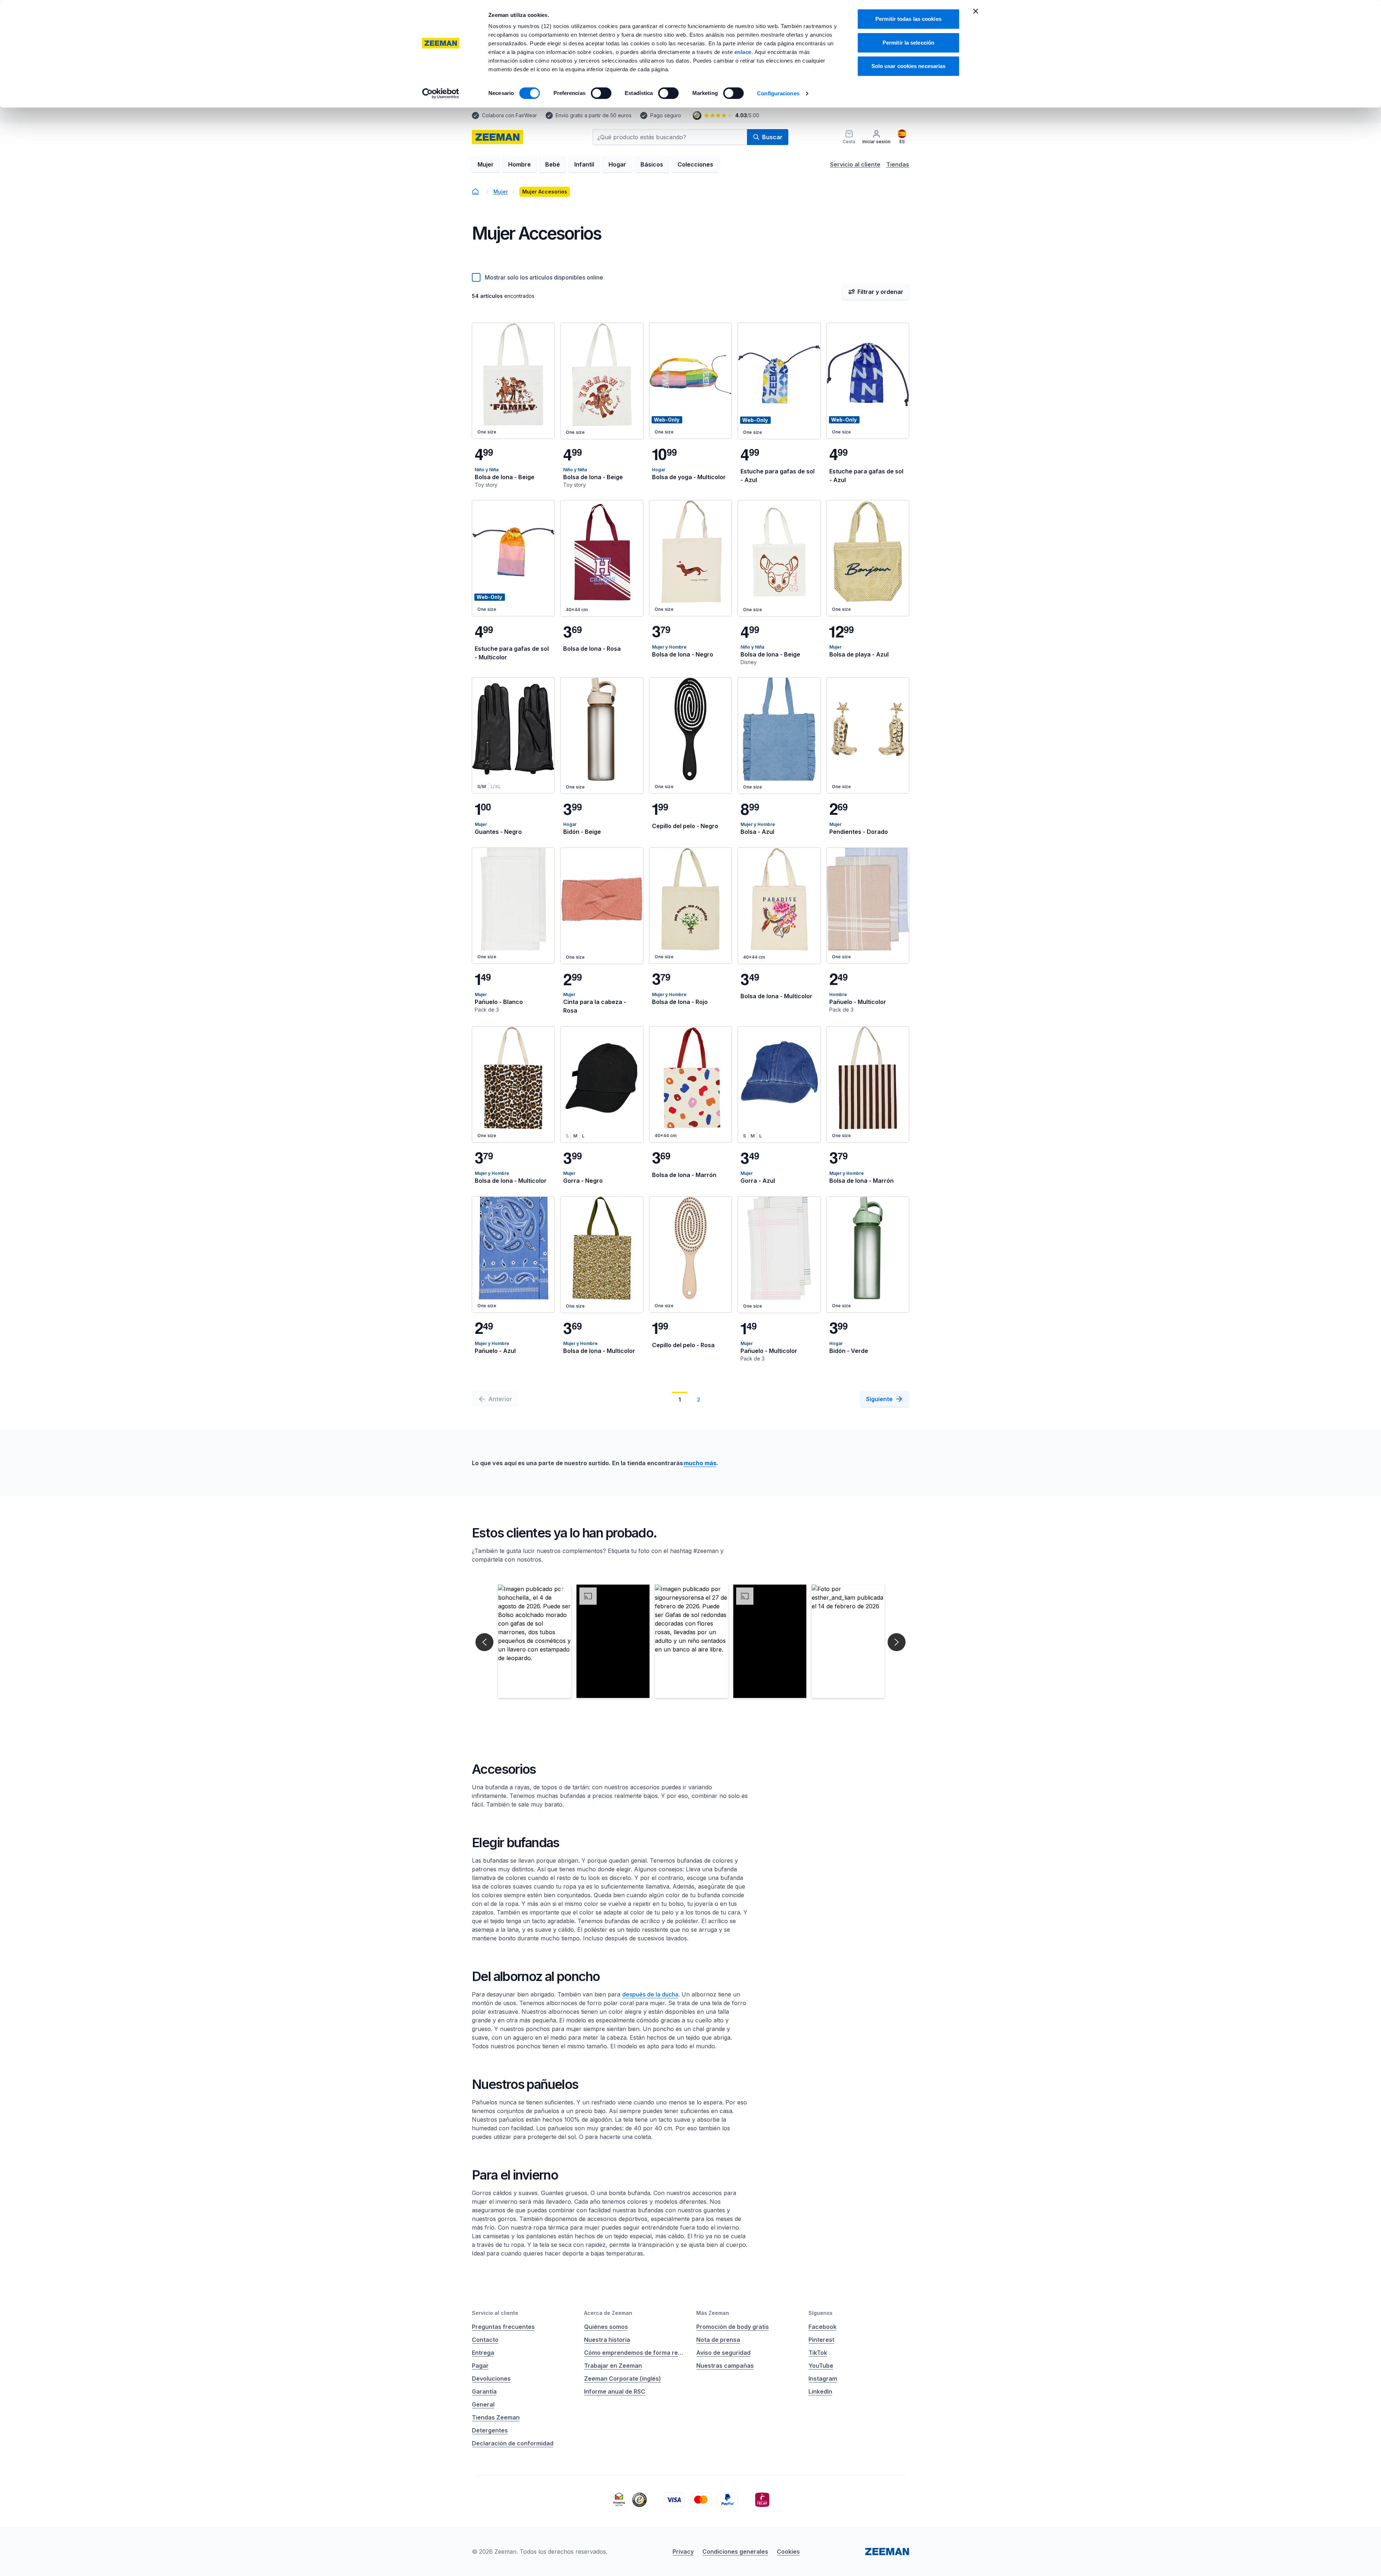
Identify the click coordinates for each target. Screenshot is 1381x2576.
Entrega (483, 2353)
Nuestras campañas (725, 2366)
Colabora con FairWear (509, 115)
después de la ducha (650, 1994)
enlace (743, 52)
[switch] (601, 93)
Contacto (485, 2340)
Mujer (486, 164)
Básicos (652, 164)
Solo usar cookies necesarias (909, 66)
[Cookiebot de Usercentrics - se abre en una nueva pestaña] (441, 94)
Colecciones (695, 164)
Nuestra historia (607, 2340)
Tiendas (898, 164)
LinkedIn (820, 2391)
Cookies (788, 2552)
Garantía (484, 2391)
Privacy (683, 2552)
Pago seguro (666, 115)
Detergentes (490, 2430)
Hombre (519, 164)
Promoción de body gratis (733, 2327)
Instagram (823, 2379)
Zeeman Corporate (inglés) (623, 2379)
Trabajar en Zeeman (613, 2366)
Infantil (584, 164)
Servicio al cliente (855, 164)
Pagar (480, 2366)
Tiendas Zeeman (496, 2417)
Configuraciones (778, 93)
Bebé (553, 164)
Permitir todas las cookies (908, 19)
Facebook (822, 2327)
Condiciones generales (735, 2552)
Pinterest (821, 2340)
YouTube (821, 2366)
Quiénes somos (606, 2327)
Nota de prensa (718, 2340)
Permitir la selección (908, 43)
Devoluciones (491, 2379)
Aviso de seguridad (723, 2353)
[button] (535, 1641)
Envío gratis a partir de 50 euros (594, 115)
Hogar (617, 164)
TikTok (818, 2353)
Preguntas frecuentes (503, 2327)
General (483, 2404)
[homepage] (475, 192)
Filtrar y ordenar (880, 292)
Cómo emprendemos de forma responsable (634, 2353)
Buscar (772, 137)
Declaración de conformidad (513, 2443)
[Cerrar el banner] (976, 11)
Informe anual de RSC (615, 2391)
